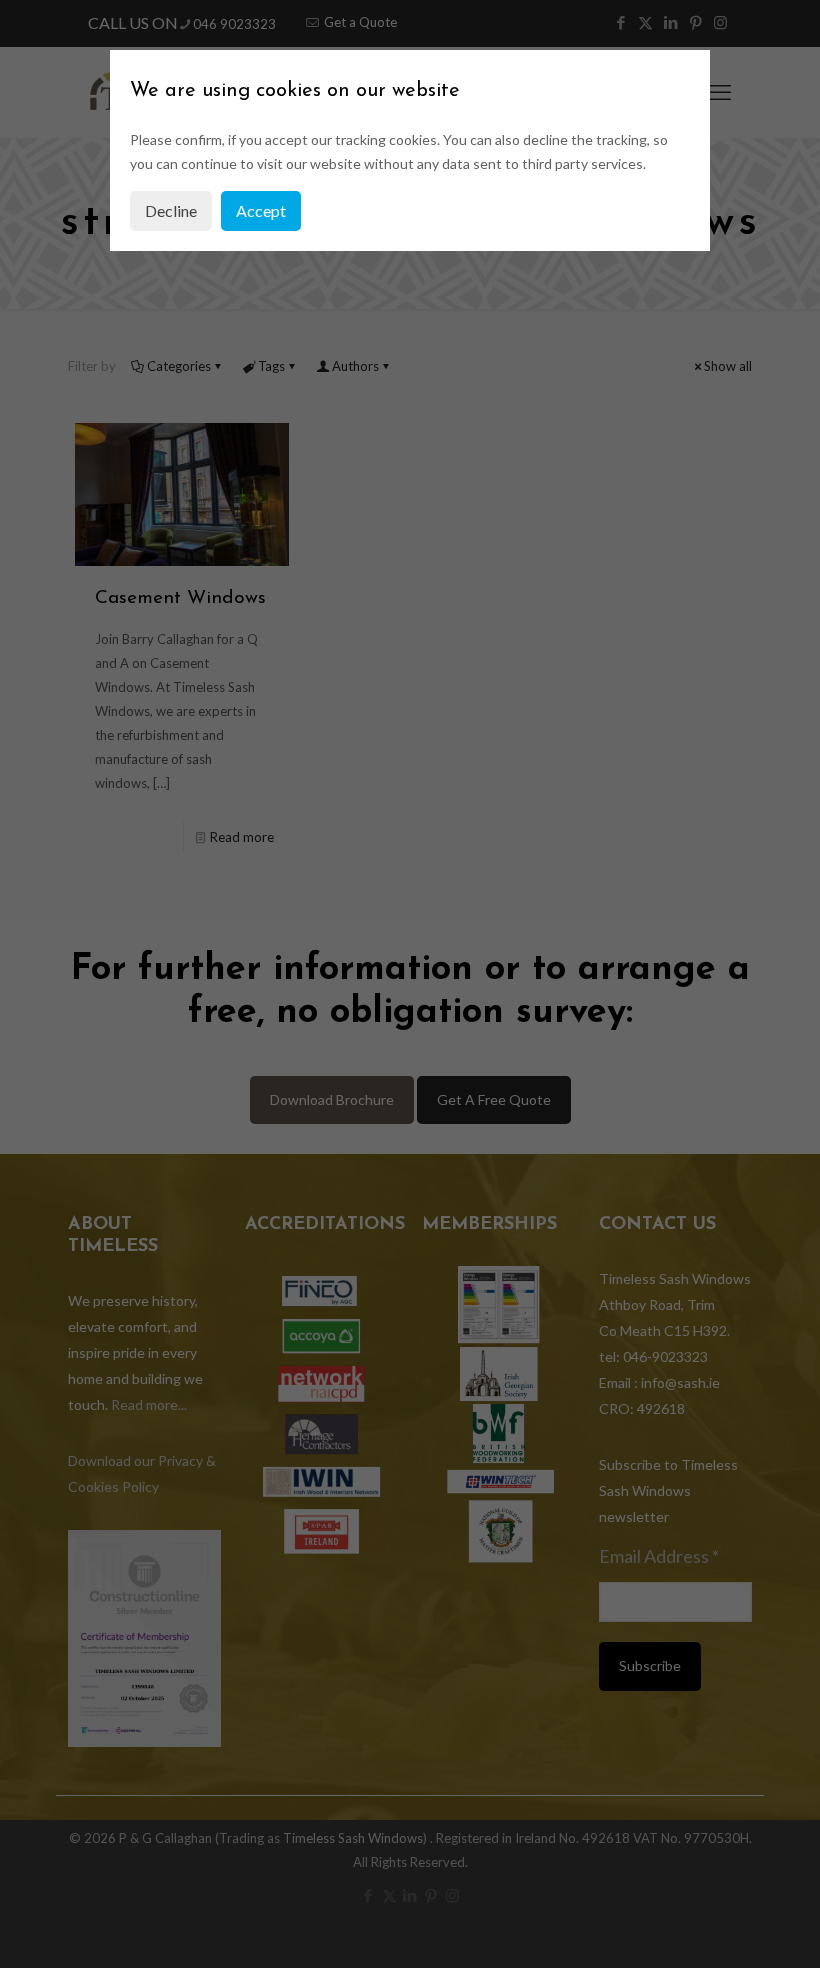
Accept (261, 210)
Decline (171, 210)
